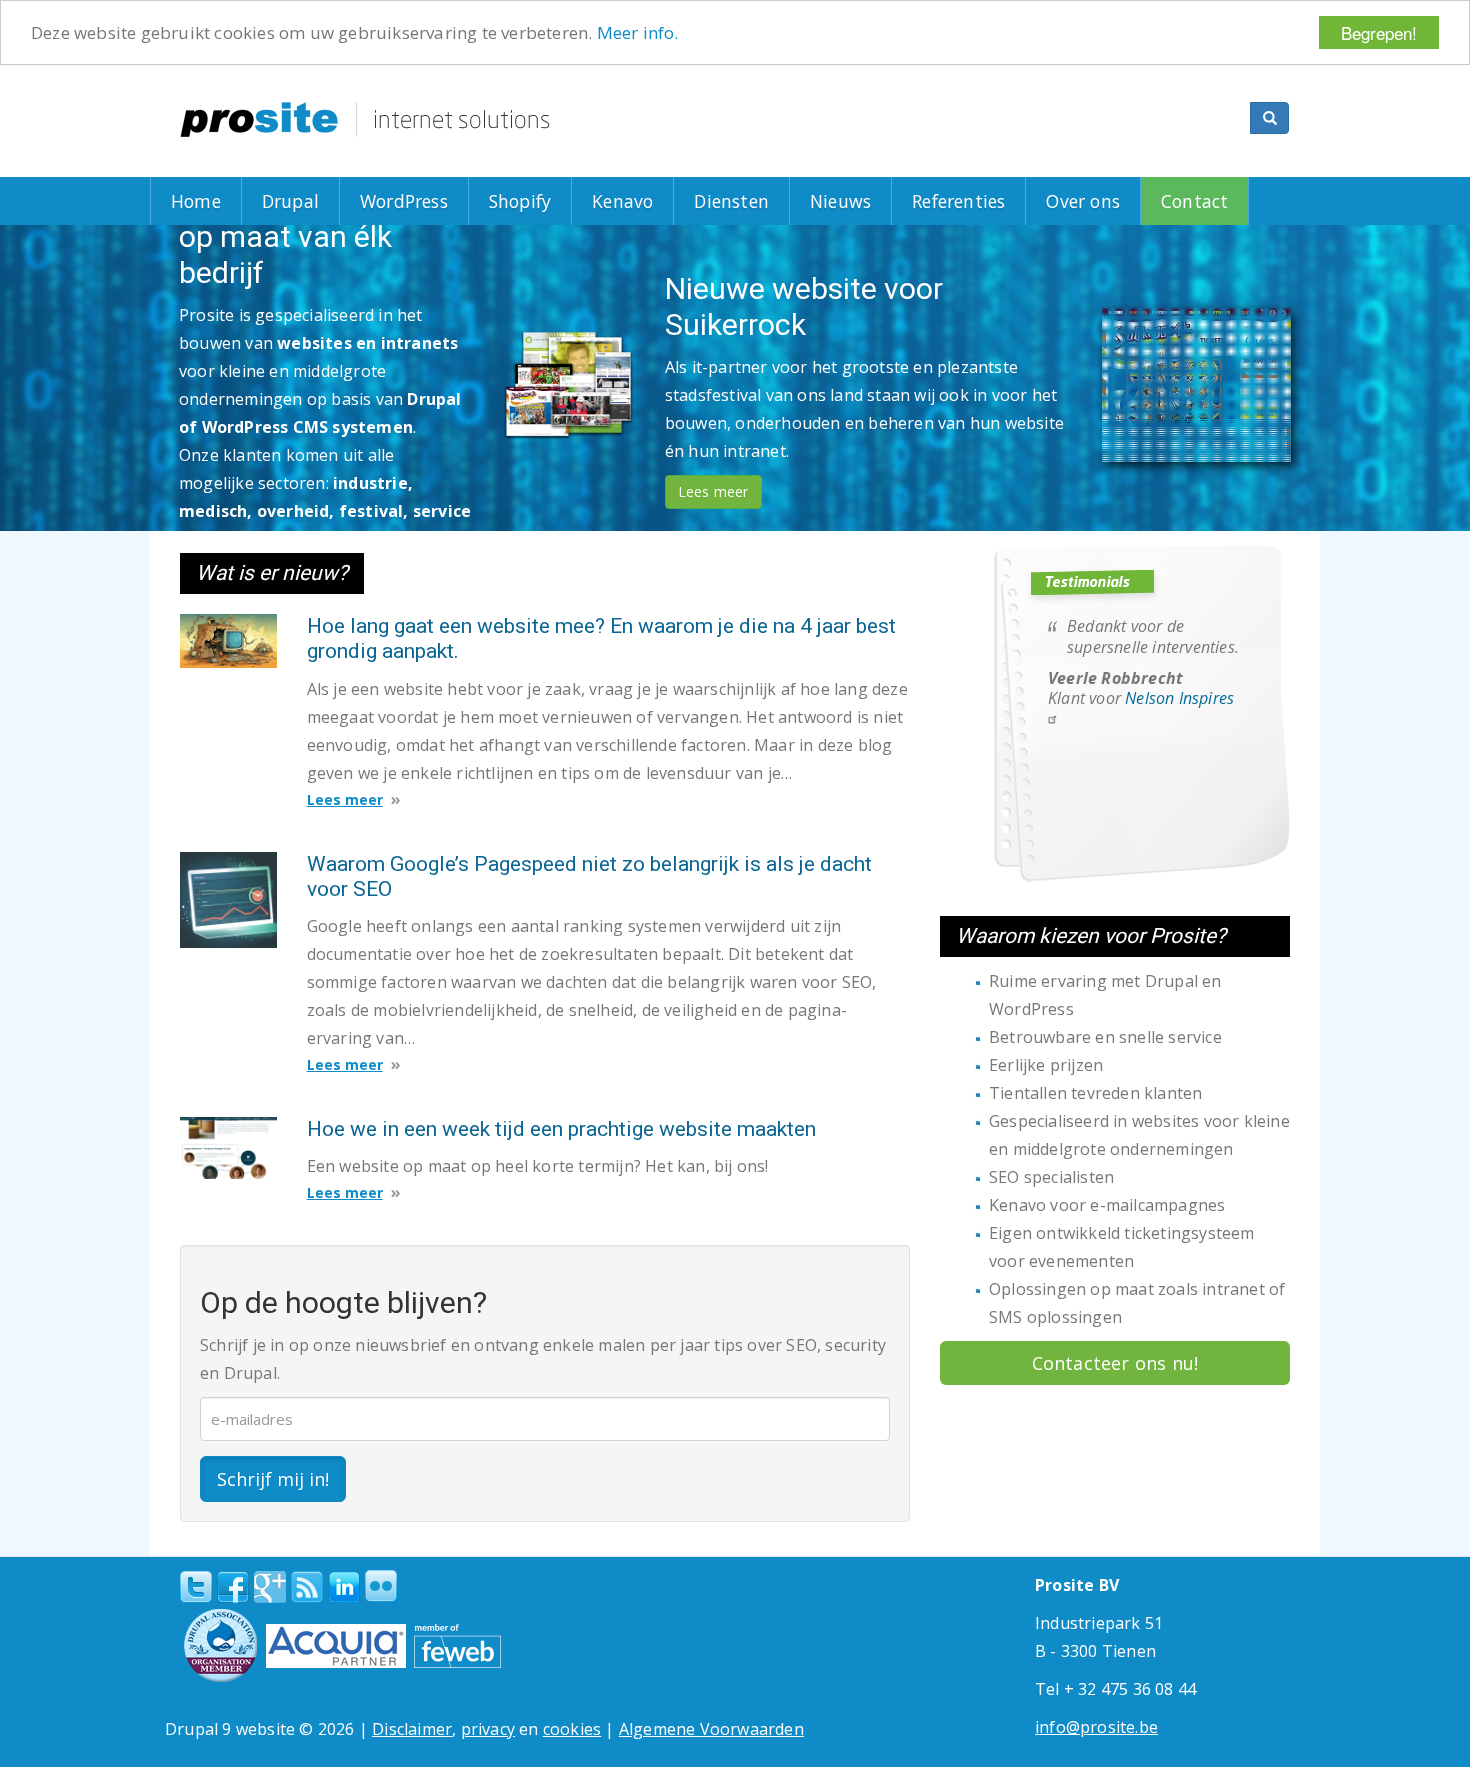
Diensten (731, 201)
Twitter (196, 1587)
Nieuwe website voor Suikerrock (392, 334)
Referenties (958, 201)
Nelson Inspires (1179, 698)
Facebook (233, 1587)
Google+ (270, 1587)
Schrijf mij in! (273, 1479)
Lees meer (227, 445)
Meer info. (638, 33)
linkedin (344, 1588)
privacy (488, 1729)
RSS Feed (307, 1587)
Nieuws (840, 201)
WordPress (404, 201)
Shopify (520, 201)
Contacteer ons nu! (1115, 1363)
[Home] (365, 119)
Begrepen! (1379, 32)
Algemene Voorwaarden (711, 1729)
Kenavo (622, 201)
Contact (1194, 201)
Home (196, 201)
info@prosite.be (1096, 1727)
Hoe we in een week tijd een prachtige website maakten (561, 1129)
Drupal (290, 201)
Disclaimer (412, 1729)
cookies (572, 1729)
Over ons (1083, 201)
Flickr (381, 1586)
